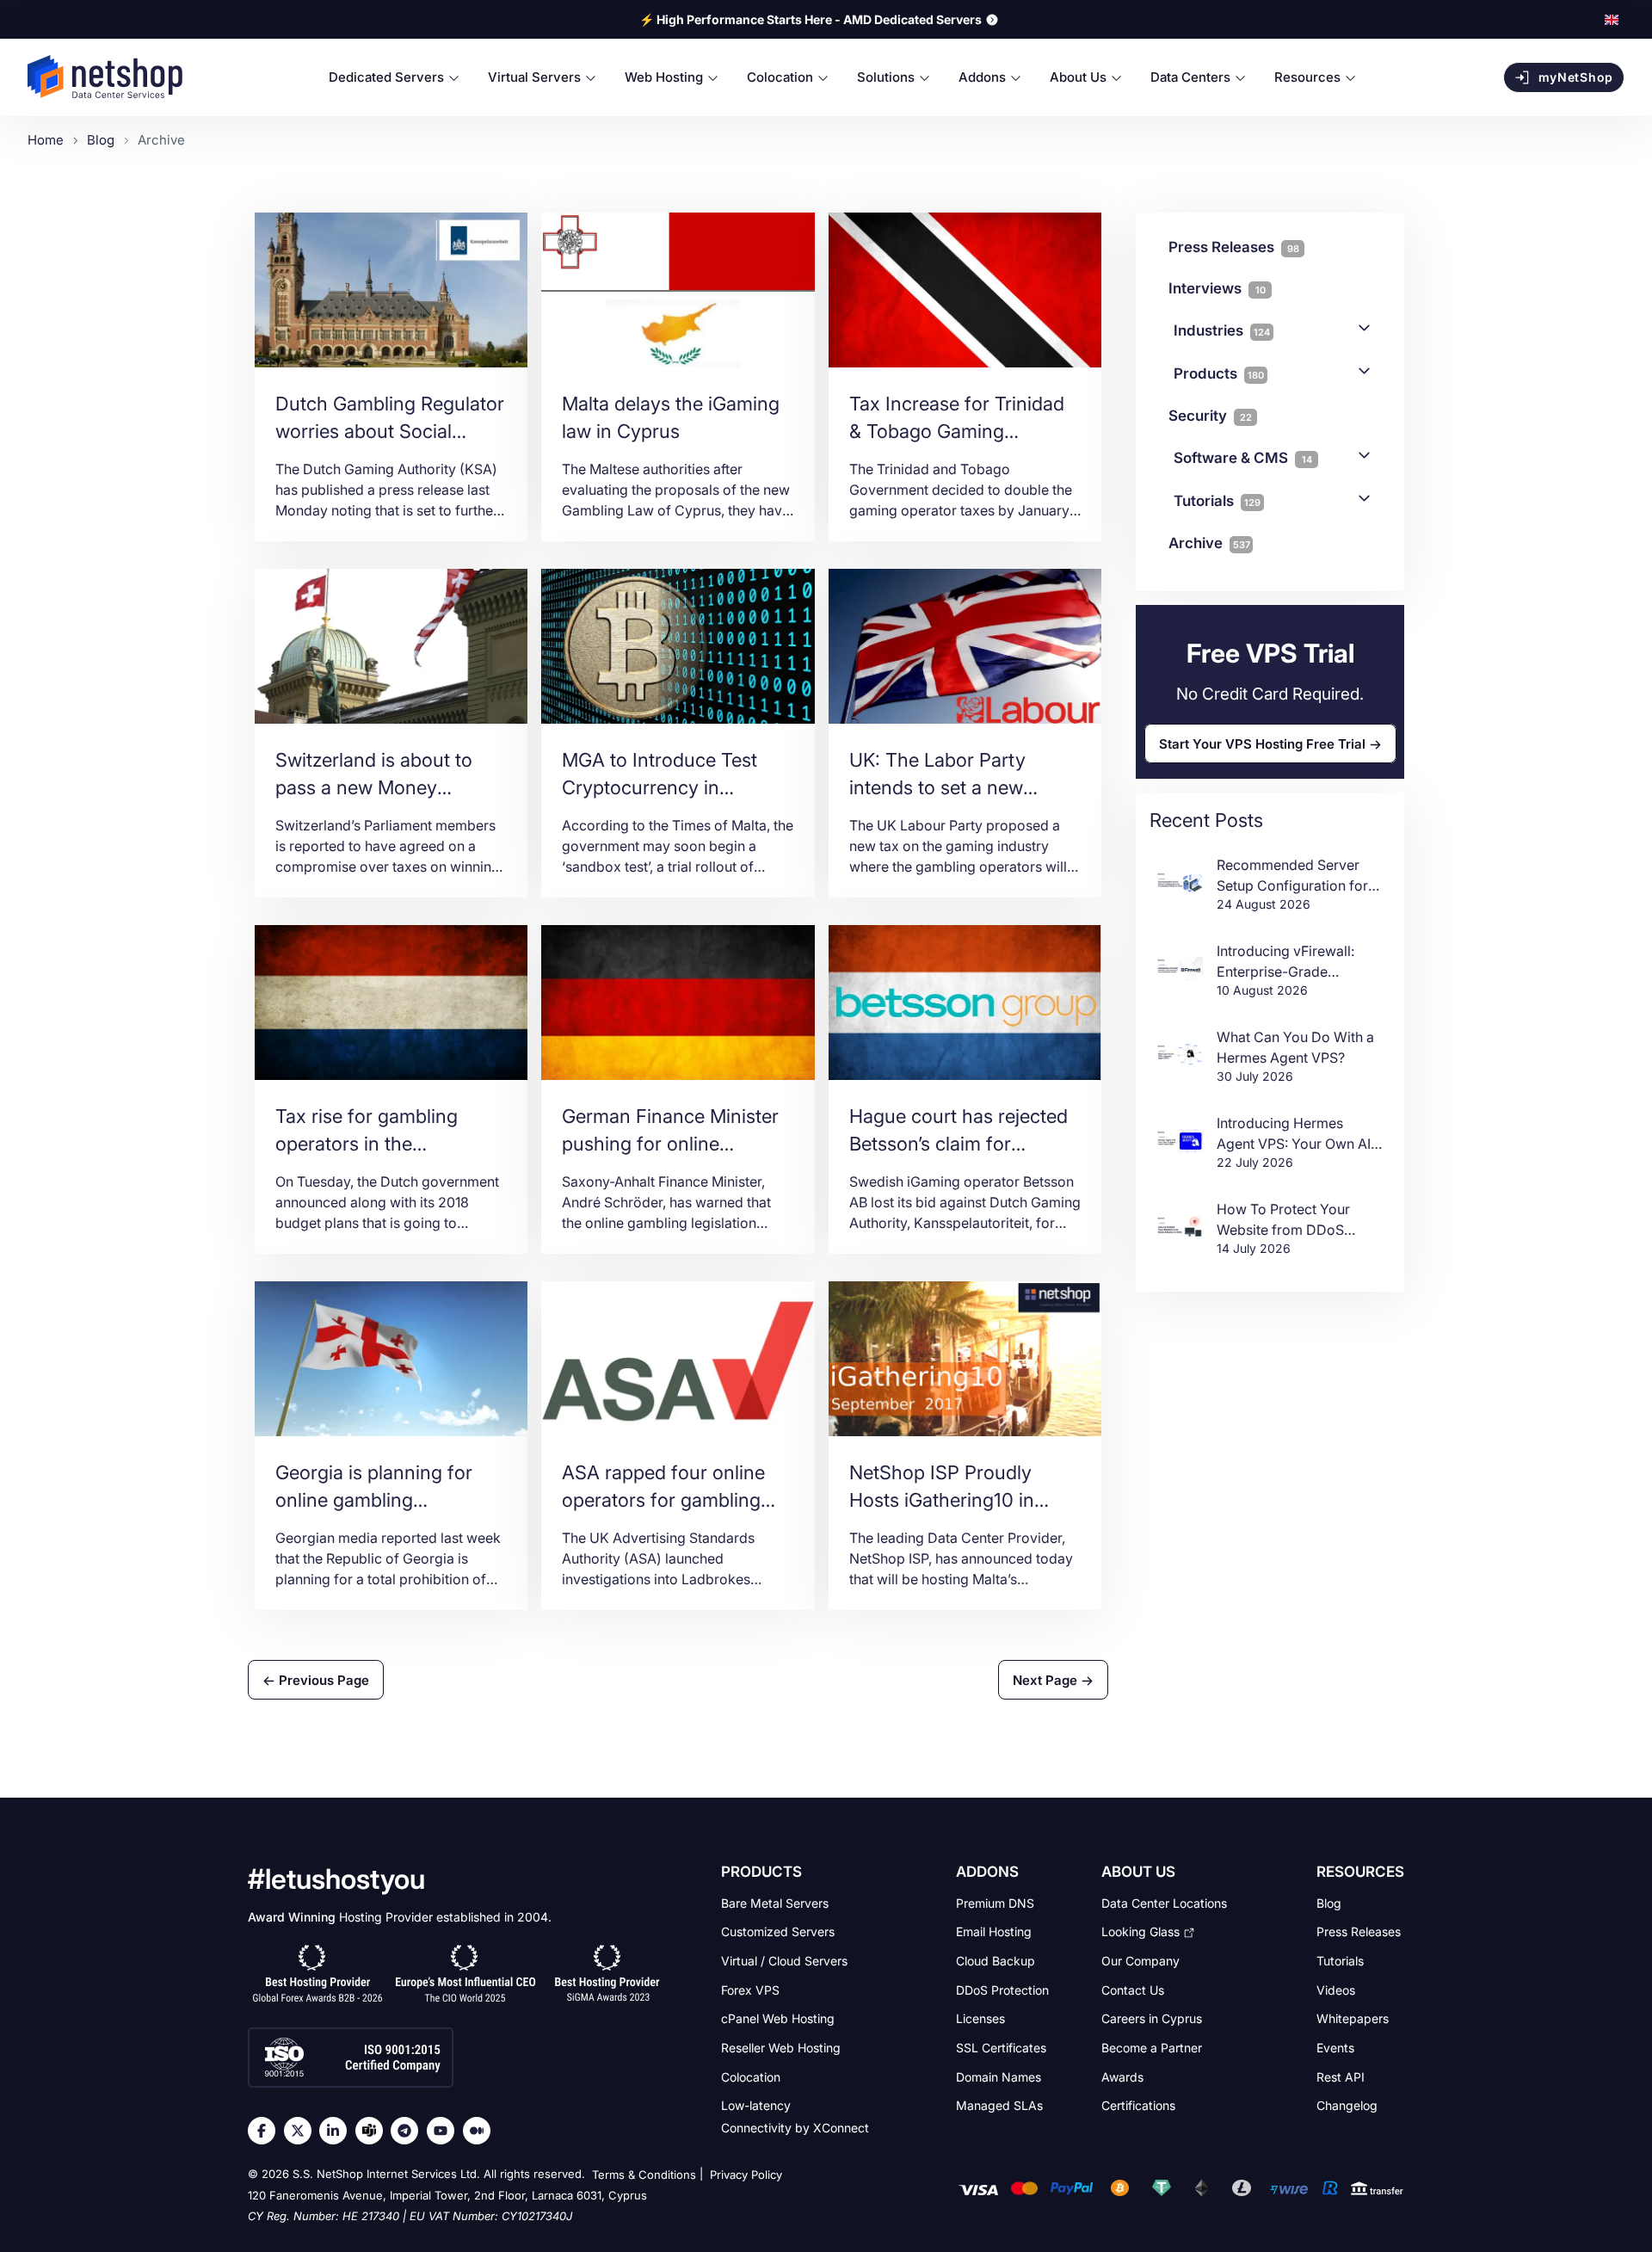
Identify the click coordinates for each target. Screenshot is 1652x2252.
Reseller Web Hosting (781, 2048)
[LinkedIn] (337, 2131)
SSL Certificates (1001, 2048)
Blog (1329, 1902)
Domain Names (999, 2076)
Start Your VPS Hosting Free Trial (1262, 743)
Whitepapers (1353, 2018)
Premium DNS (995, 1902)
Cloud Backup (996, 1961)
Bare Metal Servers (775, 1902)
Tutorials (1217, 501)
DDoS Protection (1002, 1989)
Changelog (1347, 2105)
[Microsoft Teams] (373, 2131)
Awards (1122, 2076)
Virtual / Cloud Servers (784, 1961)
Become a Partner (1152, 2048)
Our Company (1140, 1961)
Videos (1336, 1989)
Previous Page (322, 1679)
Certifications (1138, 2105)
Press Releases (1359, 1931)
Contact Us (1133, 1989)
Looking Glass (1140, 1931)
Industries (1222, 330)
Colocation (751, 2076)
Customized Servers (778, 1931)
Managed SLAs (999, 2105)
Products (1219, 373)
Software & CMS (1243, 458)
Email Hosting (994, 1931)
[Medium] (481, 2131)
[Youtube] (445, 2131)
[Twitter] (302, 2131)
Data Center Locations (1164, 1902)
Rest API (1341, 2076)
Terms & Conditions (644, 2175)
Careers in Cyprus (1152, 2018)
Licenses (980, 2018)
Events (1335, 2048)
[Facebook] (266, 2131)
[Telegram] (409, 2131)
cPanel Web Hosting (778, 2018)
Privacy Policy (746, 2175)
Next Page (1047, 1679)
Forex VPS (750, 1989)
